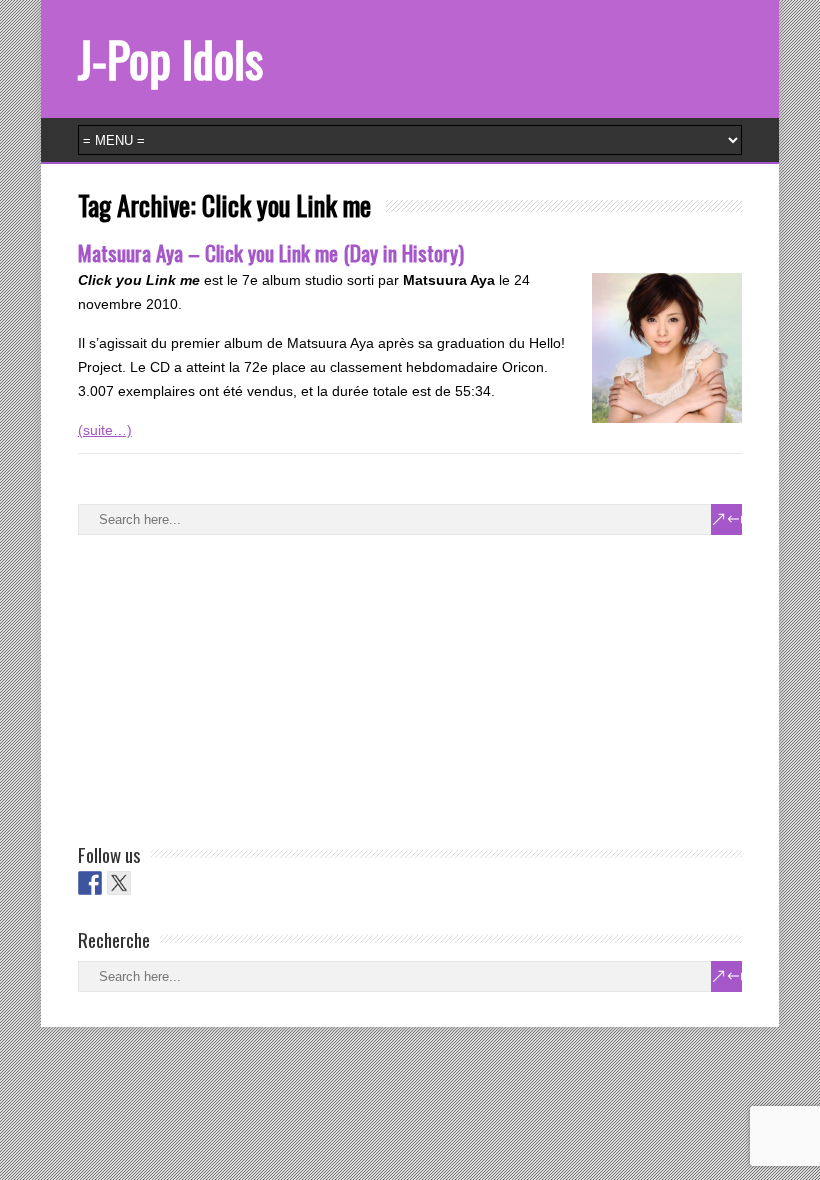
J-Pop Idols (170, 58)
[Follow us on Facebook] (90, 883)
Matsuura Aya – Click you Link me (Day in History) (271, 252)
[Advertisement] (228, 685)
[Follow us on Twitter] (119, 883)
